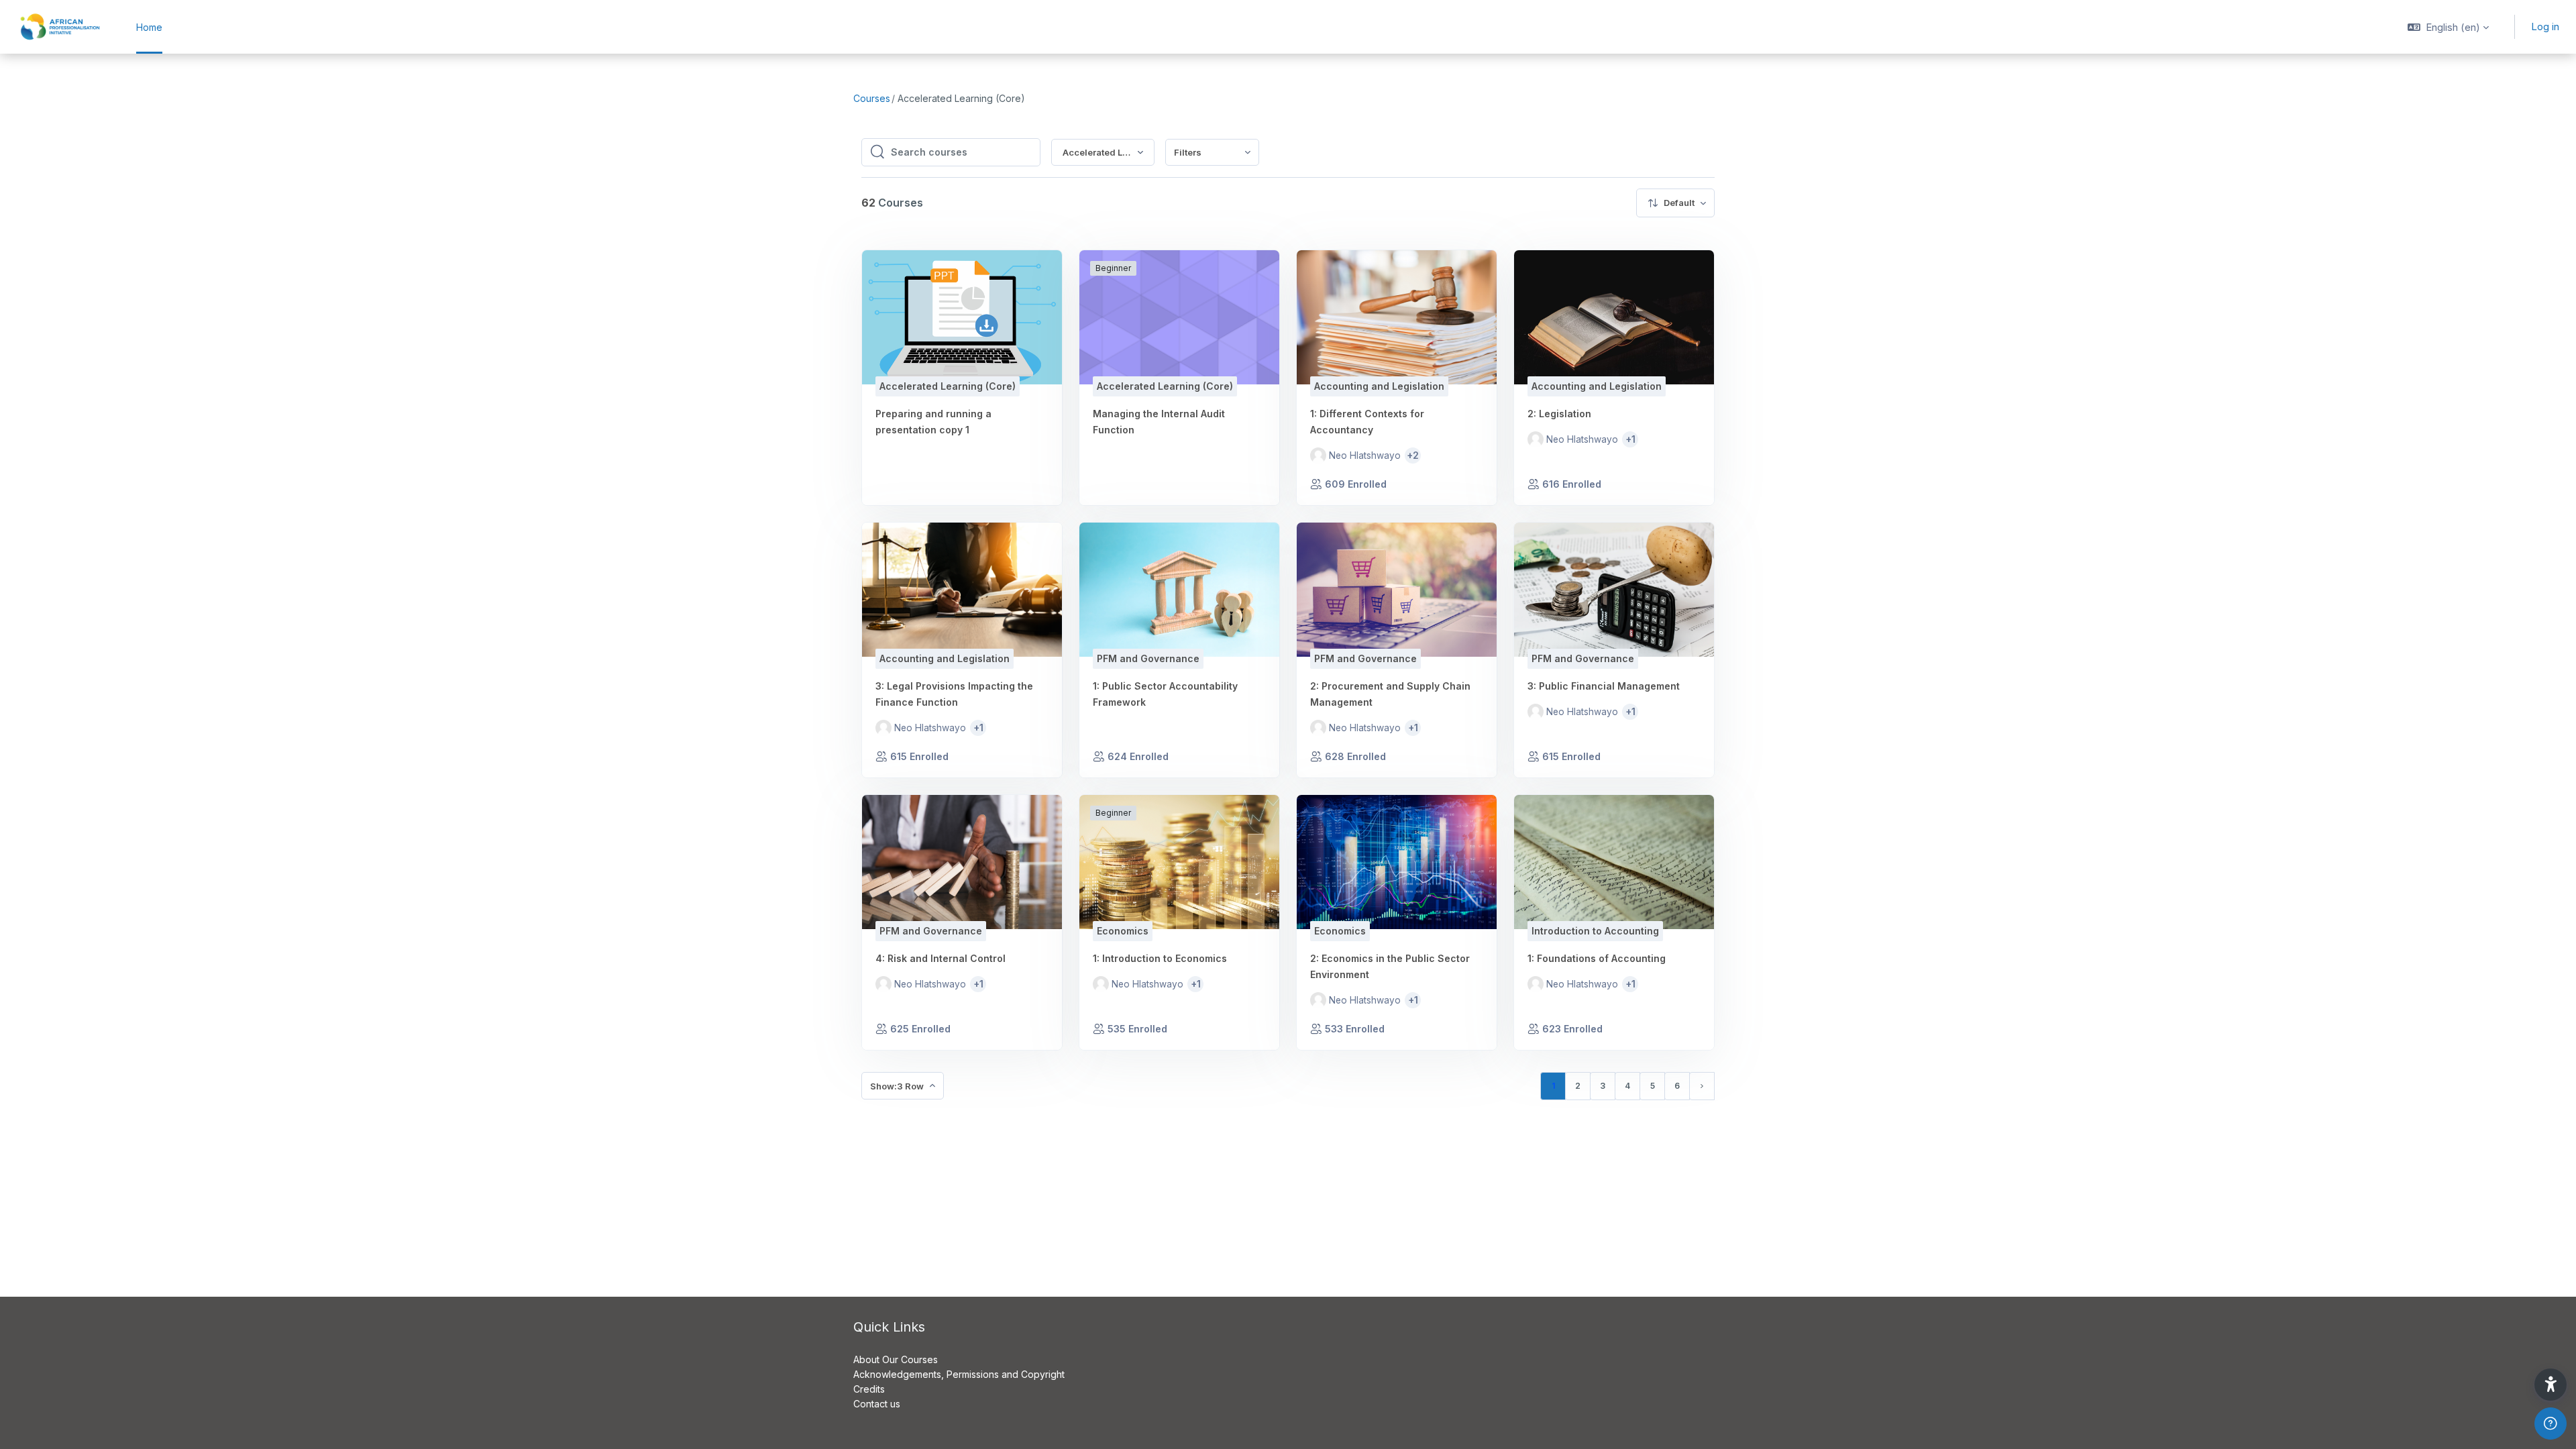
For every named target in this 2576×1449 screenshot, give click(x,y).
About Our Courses (896, 1359)
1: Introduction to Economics (1160, 958)
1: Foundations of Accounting (1597, 958)
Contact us (877, 1404)
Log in (2545, 26)
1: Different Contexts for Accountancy (1367, 422)
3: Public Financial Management (1604, 686)
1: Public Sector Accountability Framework (1165, 694)
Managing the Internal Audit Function (1159, 422)
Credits (869, 1389)
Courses (872, 98)
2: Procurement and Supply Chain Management (1390, 694)
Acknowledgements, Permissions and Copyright (959, 1374)
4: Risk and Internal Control (941, 958)
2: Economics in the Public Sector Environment (1390, 966)
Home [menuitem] (149, 27)
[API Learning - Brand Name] (60, 27)
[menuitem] (1212, 153)
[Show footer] (2551, 1424)
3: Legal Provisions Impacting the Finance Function (954, 694)
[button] (2448, 27)
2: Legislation (1559, 414)
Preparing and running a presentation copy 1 (933, 422)
